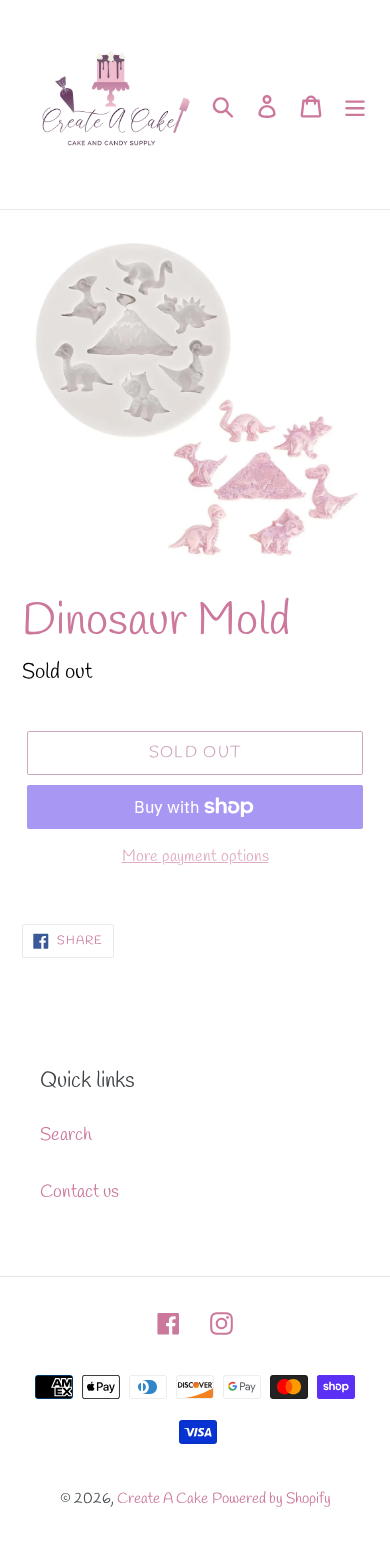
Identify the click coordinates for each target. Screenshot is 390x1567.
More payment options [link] (195, 856)
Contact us (79, 1192)
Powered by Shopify (271, 1499)
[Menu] (355, 104)
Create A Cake (162, 1499)
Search (66, 1135)
